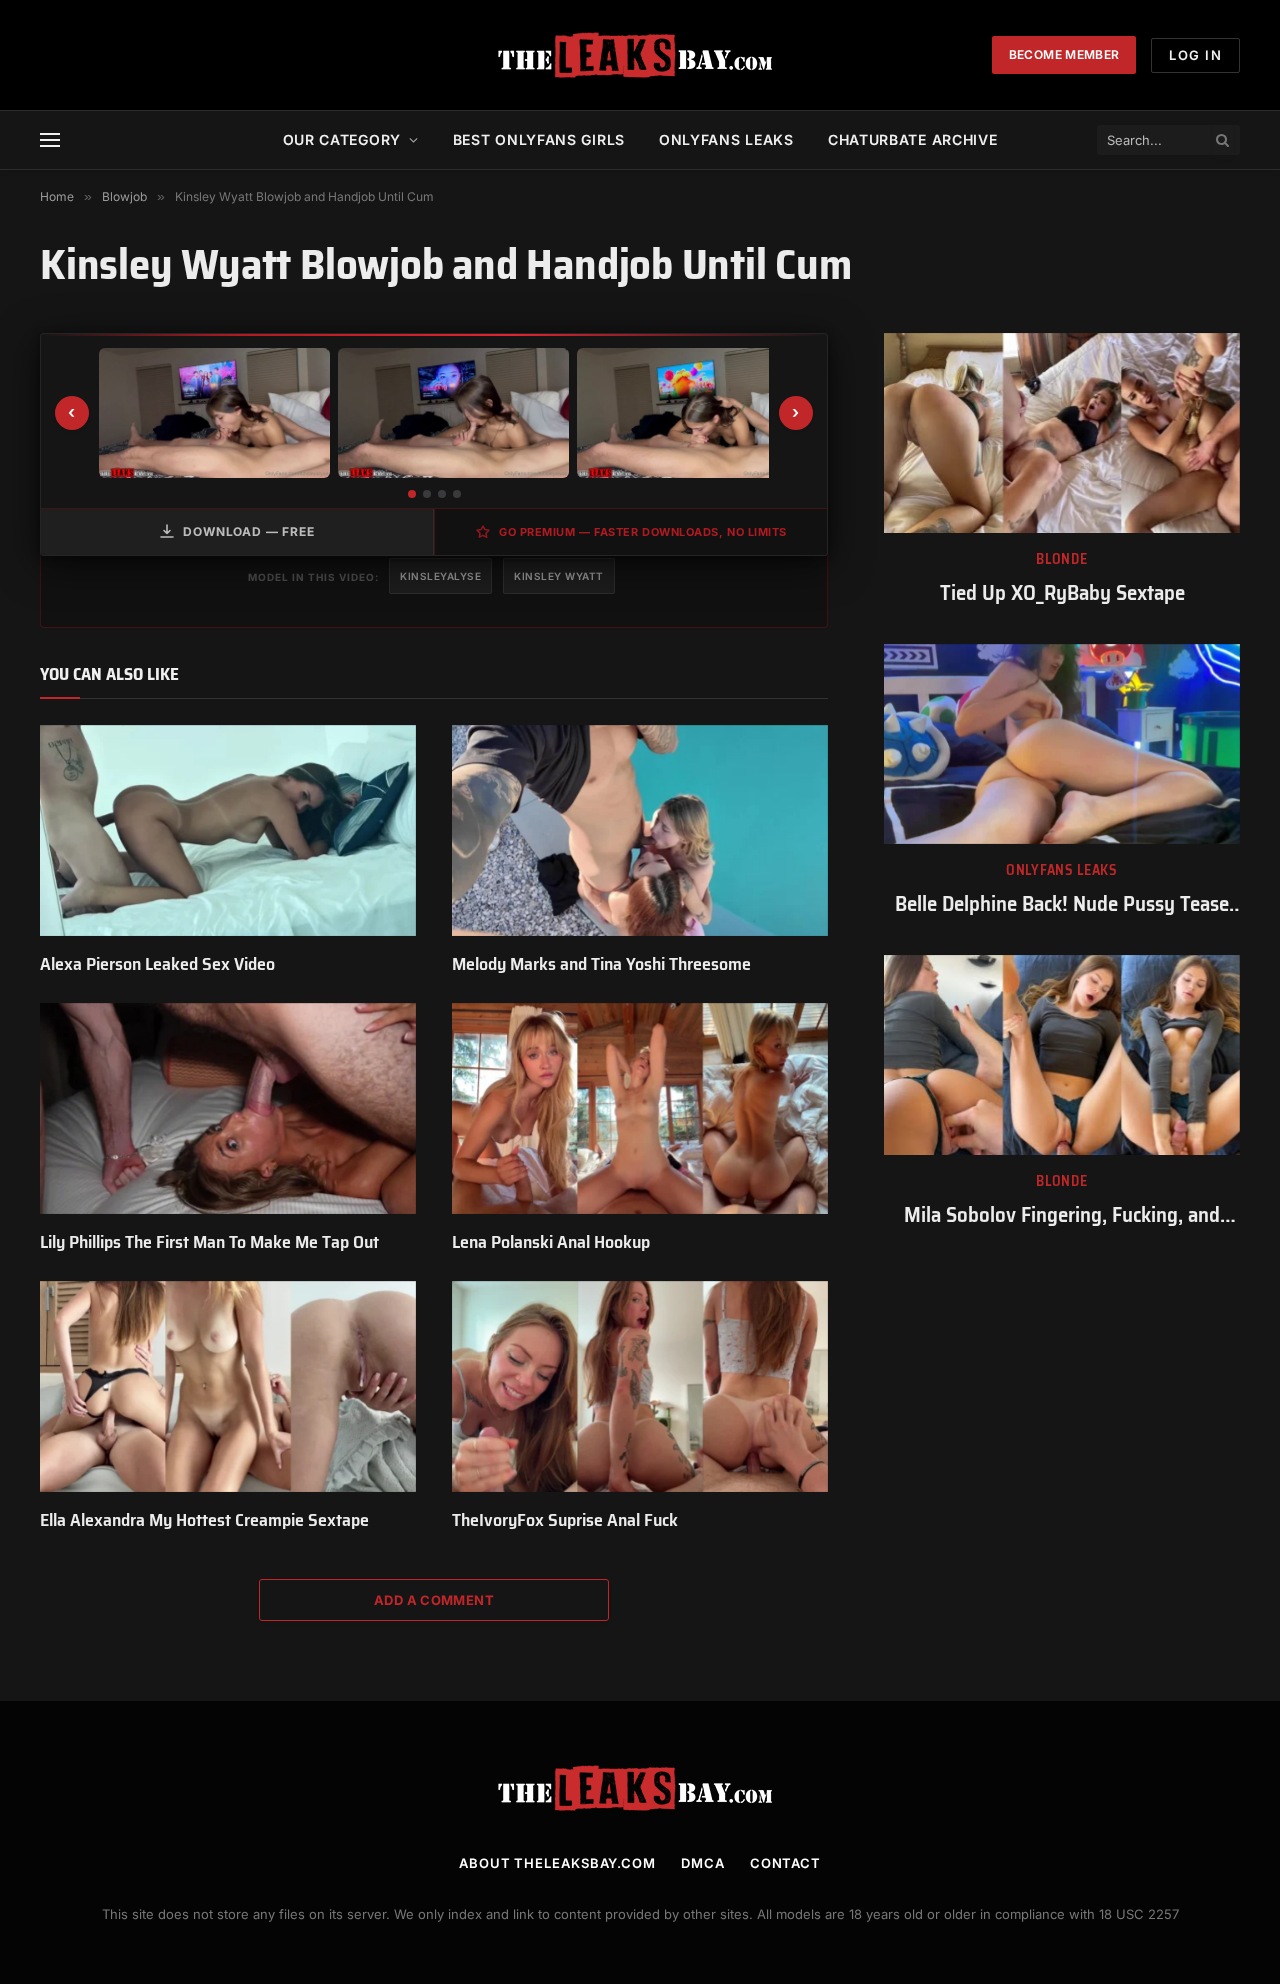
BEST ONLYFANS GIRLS (539, 139)
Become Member (1064, 54)
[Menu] (50, 140)
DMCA (703, 1863)
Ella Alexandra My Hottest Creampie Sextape (204, 1520)
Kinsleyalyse (440, 576)
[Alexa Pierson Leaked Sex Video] (228, 831)
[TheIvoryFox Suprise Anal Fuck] (640, 1387)
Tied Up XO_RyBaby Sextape (1062, 593)
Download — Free (249, 531)
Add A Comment (434, 1600)
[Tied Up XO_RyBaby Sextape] (1062, 433)
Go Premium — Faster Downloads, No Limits (643, 532)
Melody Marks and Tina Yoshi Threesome (601, 964)
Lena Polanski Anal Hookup (551, 1242)
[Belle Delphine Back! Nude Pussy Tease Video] (1062, 744)
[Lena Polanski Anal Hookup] (640, 1109)
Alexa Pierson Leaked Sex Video (157, 964)
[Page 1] (412, 494)
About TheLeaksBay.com (557, 1863)
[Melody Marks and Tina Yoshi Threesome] (640, 831)
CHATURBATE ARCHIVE (913, 139)
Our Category (342, 139)
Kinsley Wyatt (559, 576)
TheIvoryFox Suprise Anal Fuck (565, 1520)
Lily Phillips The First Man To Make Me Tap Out (209, 1242)
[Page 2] (427, 494)
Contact (785, 1863)
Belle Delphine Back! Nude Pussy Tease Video (1062, 904)
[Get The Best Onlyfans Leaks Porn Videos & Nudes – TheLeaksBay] (640, 55)
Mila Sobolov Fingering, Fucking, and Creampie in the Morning (1062, 1215)
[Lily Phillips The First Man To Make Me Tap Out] (228, 1109)
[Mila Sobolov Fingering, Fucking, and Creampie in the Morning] (1062, 1055)
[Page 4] (457, 494)
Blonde (1061, 559)
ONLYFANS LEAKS (726, 139)
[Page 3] (442, 494)
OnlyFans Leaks (1062, 870)
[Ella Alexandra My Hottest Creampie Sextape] (228, 1387)
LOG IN (1195, 55)
